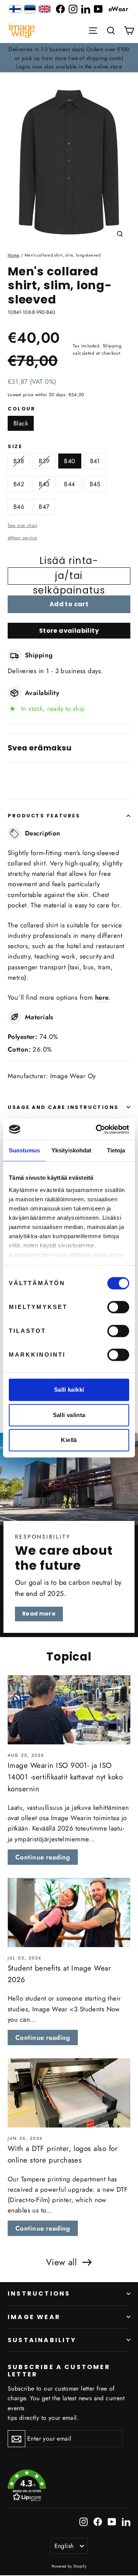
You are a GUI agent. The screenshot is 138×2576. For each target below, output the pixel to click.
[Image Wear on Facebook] (60, 9)
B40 (70, 461)
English (64, 2546)
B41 (95, 461)
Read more (39, 1614)
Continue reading (43, 1857)
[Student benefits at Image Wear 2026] (69, 1912)
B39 (44, 461)
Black (21, 423)
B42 (19, 484)
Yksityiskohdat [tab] (71, 1150)
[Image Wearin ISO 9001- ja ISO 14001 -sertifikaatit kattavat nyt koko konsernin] (69, 1710)
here (102, 997)
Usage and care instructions (63, 1107)
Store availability (69, 631)
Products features (44, 816)
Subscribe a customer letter (59, 2370)
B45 (95, 484)
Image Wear (34, 2317)
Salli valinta (69, 1415)
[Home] (21, 31)
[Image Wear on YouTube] (98, 9)
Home (14, 255)
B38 (19, 461)
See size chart (22, 525)
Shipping (112, 346)
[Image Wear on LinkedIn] (86, 9)
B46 (19, 507)
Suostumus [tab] (24, 1150)
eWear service (22, 538)
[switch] (118, 1307)
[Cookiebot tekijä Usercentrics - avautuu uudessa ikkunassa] (97, 1129)
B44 (69, 484)
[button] (111, 30)
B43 (44, 484)
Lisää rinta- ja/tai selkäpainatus (69, 576)
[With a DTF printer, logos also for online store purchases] (69, 2093)
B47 (44, 507)
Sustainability (42, 2340)
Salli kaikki (69, 1390)
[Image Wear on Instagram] (73, 9)
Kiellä (69, 1440)
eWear (118, 9)
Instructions (39, 2293)
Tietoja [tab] (116, 1150)
